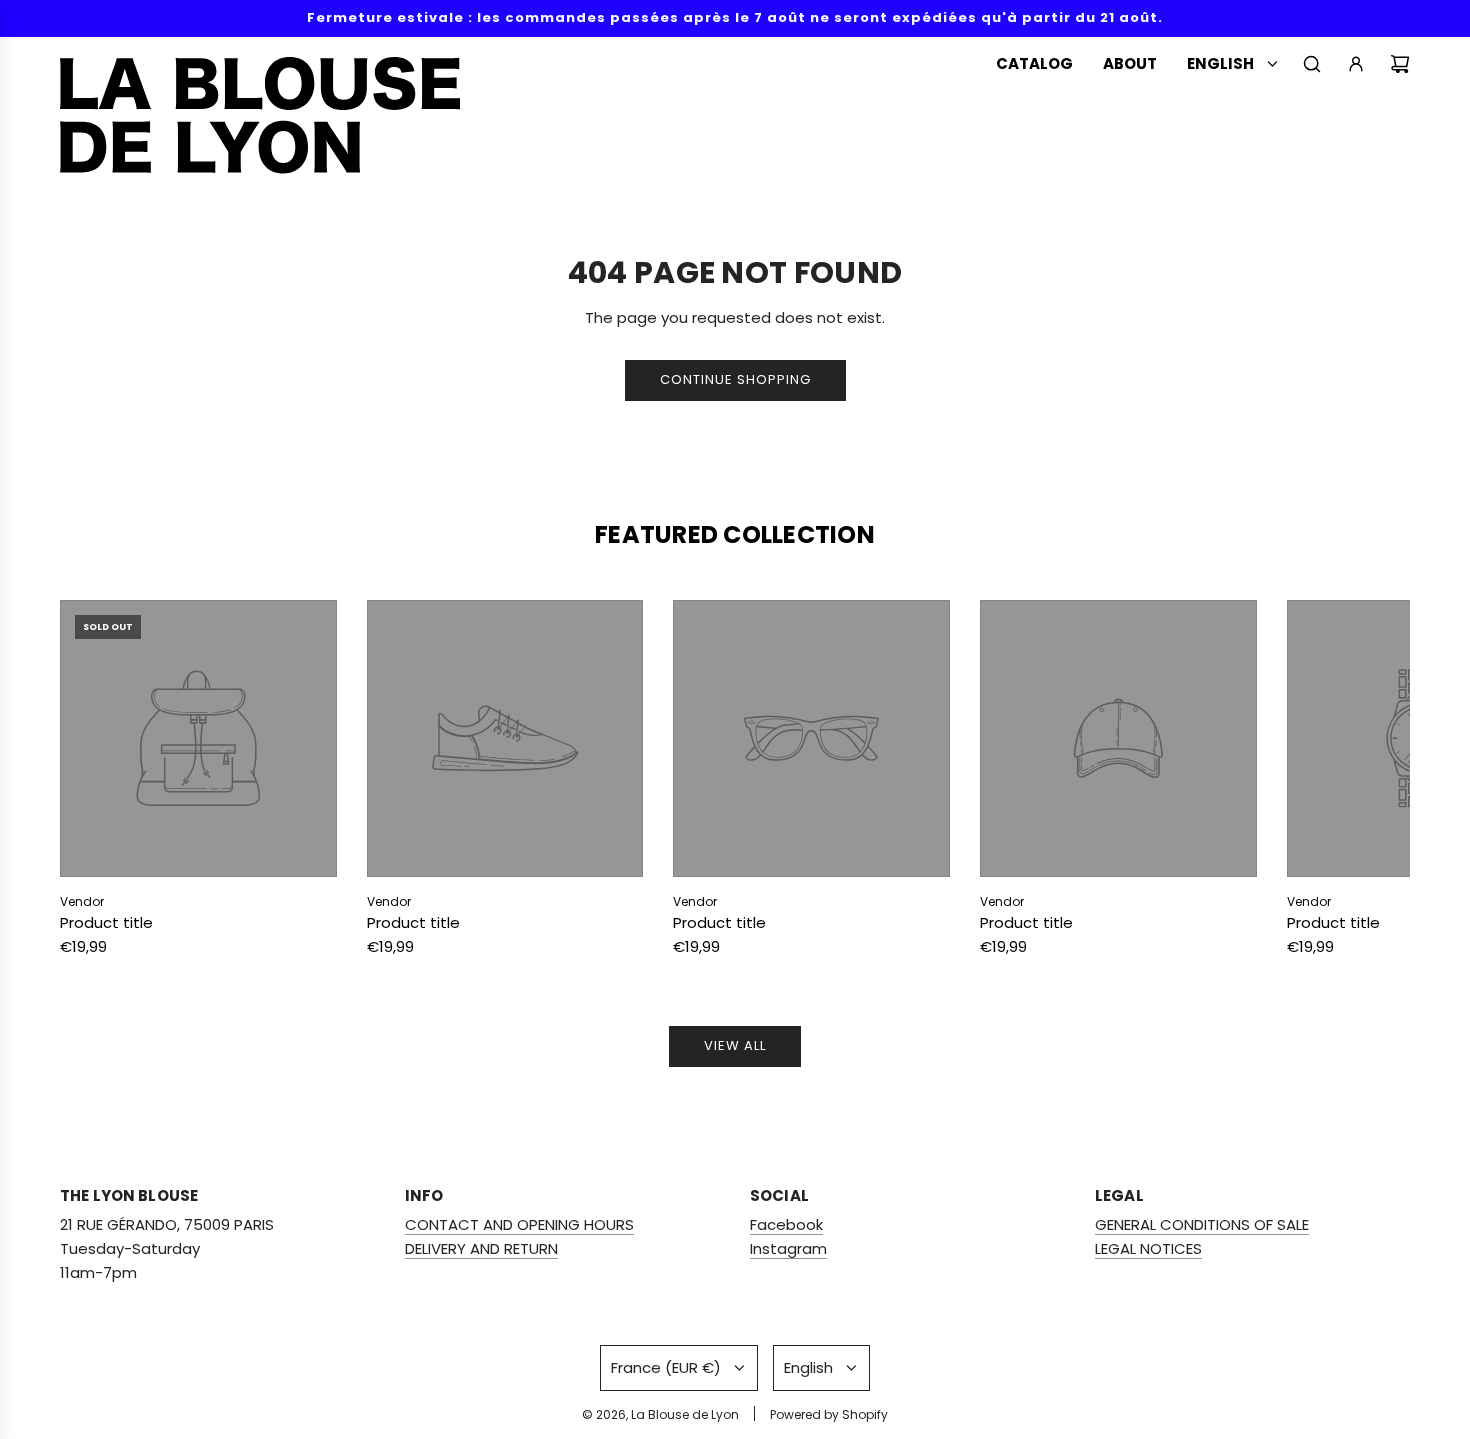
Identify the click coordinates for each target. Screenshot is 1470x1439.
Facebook (786, 1224)
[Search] (1312, 64)
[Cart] (1400, 64)
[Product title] (198, 738)
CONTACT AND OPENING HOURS (519, 1224)
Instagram (788, 1248)
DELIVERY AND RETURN (481, 1248)
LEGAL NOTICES (1148, 1248)
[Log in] (1356, 64)
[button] (97, 783)
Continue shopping (735, 379)
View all (735, 1045)
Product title (106, 922)
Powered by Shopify (829, 1414)
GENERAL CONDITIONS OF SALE (1202, 1224)
